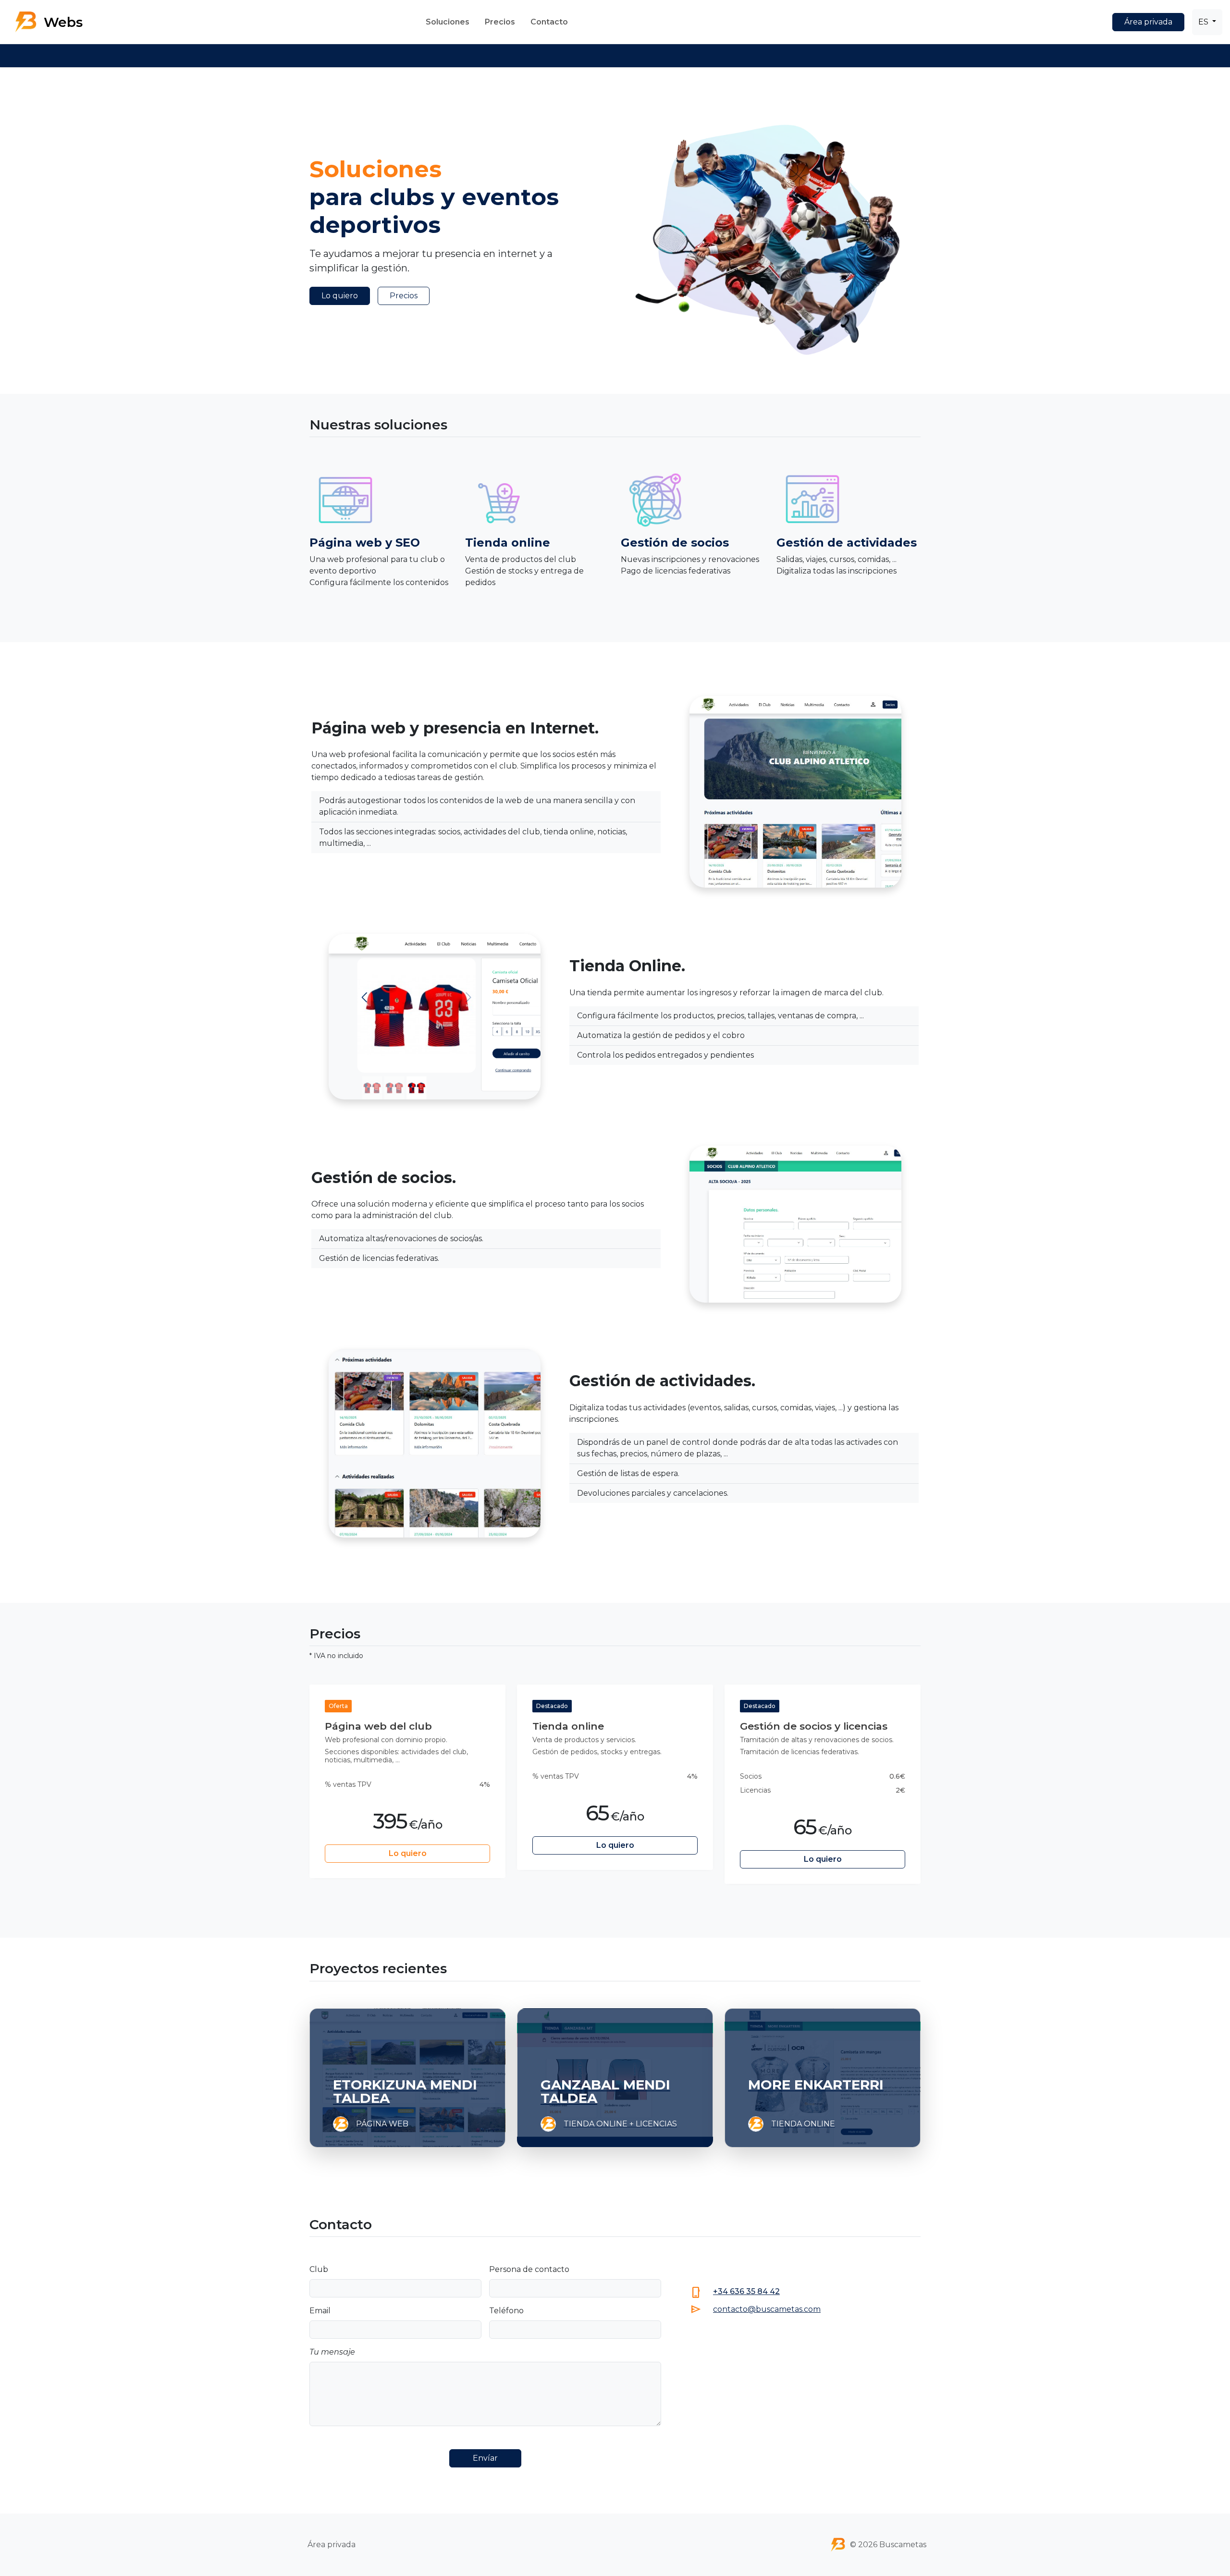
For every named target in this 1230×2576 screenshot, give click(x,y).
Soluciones (448, 22)
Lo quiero (340, 296)
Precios (500, 22)
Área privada (1148, 22)
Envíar (485, 2458)
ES (1204, 22)
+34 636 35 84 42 (746, 2291)
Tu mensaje (332, 2352)
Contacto (549, 22)
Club (319, 2269)
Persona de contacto (529, 2269)
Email (320, 2311)
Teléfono (506, 2311)
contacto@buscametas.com (767, 2309)
